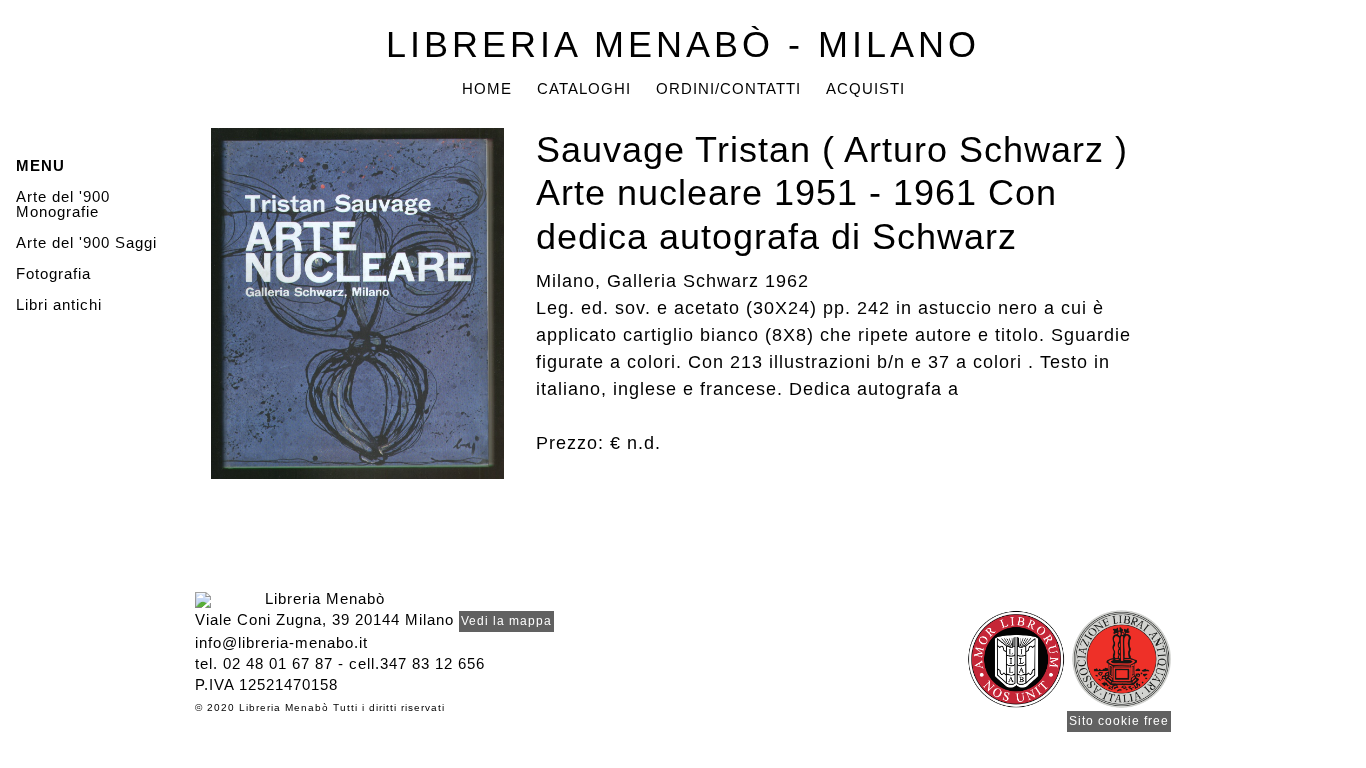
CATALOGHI (584, 88)
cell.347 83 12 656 (417, 663)
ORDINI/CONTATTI (728, 88)
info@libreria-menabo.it (281, 642)
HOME (487, 88)
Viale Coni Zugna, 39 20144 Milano (324, 619)
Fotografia (53, 273)
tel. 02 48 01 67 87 (264, 663)
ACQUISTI (865, 88)
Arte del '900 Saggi (86, 242)
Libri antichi (59, 304)
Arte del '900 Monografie (63, 204)
